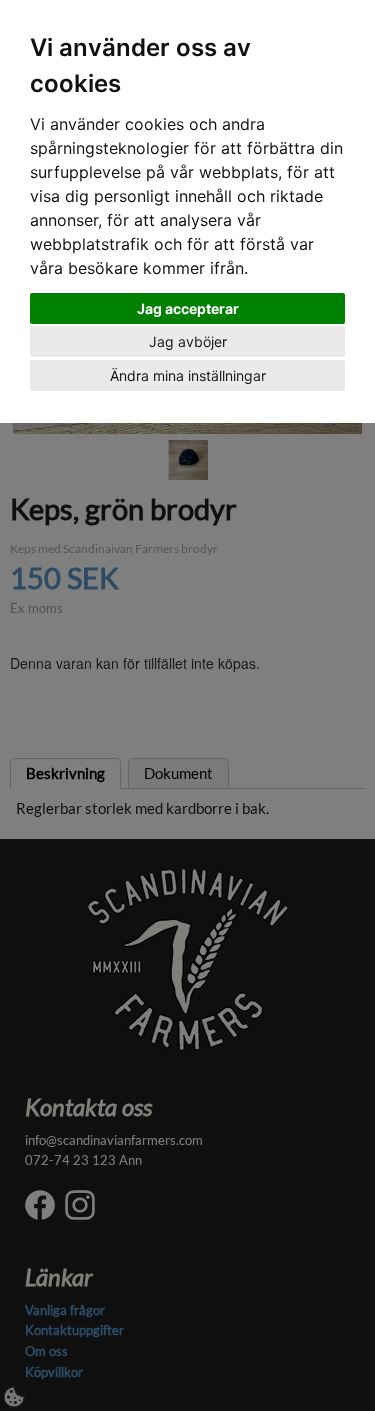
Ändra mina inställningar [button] (188, 375)
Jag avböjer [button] (188, 341)
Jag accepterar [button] (188, 308)
